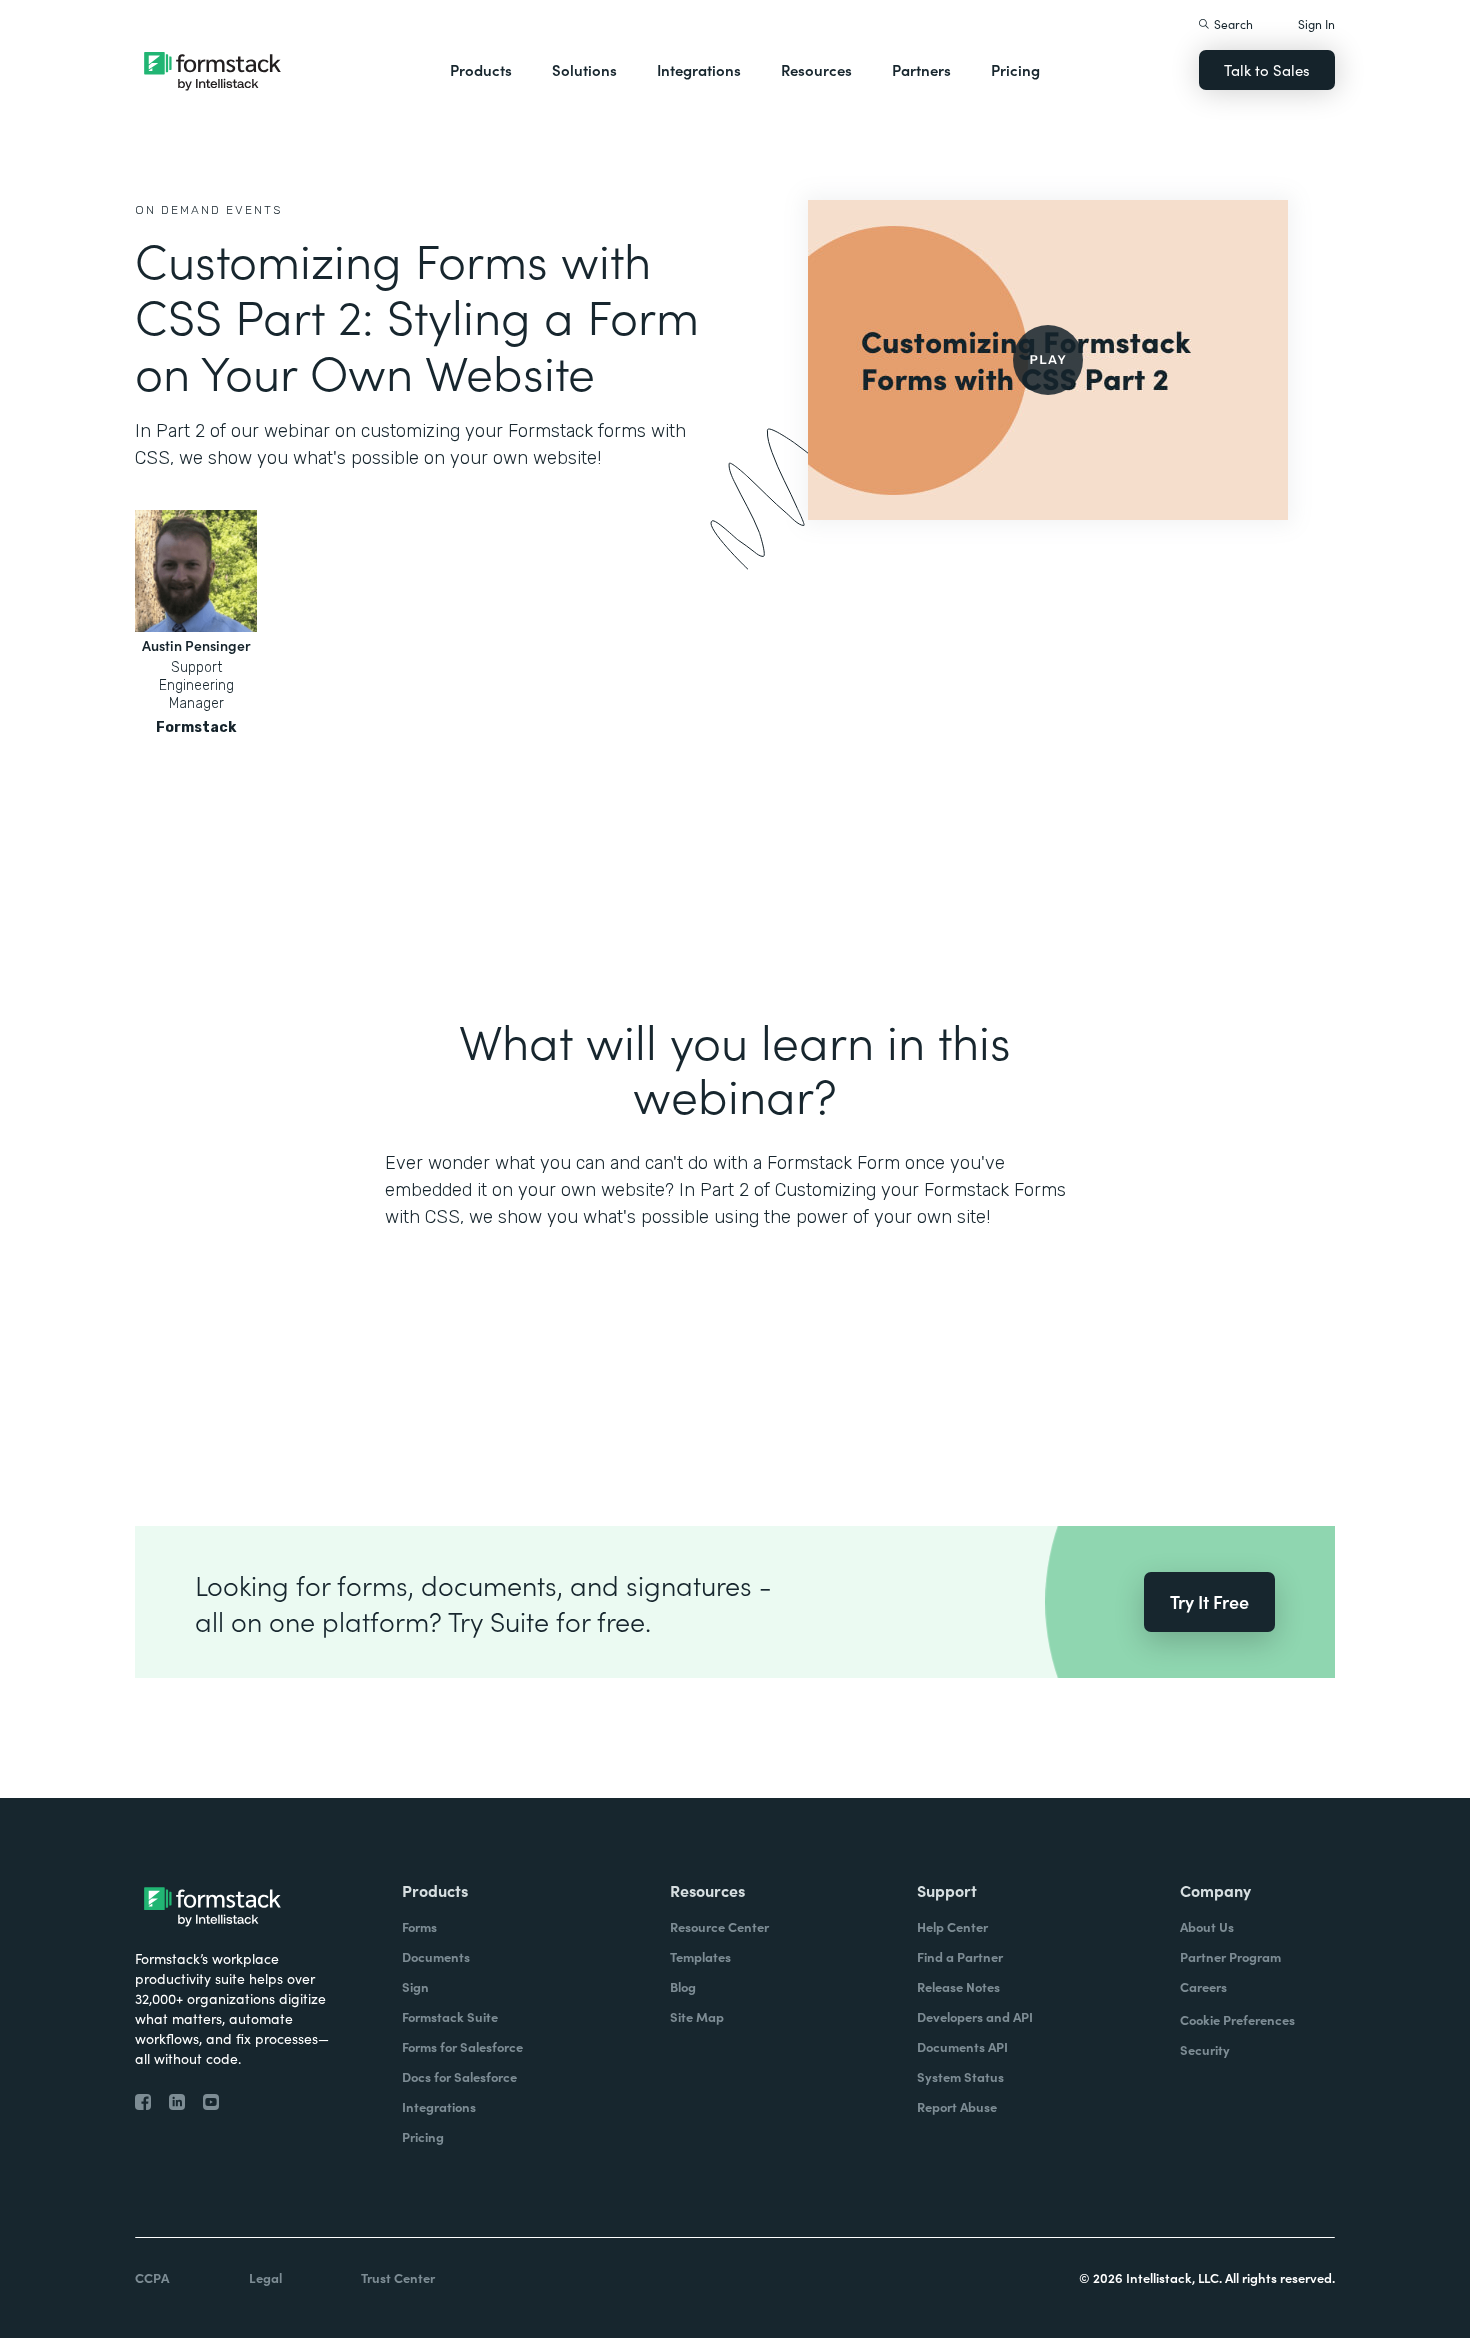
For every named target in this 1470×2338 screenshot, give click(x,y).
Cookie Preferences (1237, 2019)
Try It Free (1209, 1601)
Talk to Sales (1267, 69)
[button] (481, 70)
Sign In (1316, 23)
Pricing (1015, 69)
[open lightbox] (1048, 360)
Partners (921, 69)
